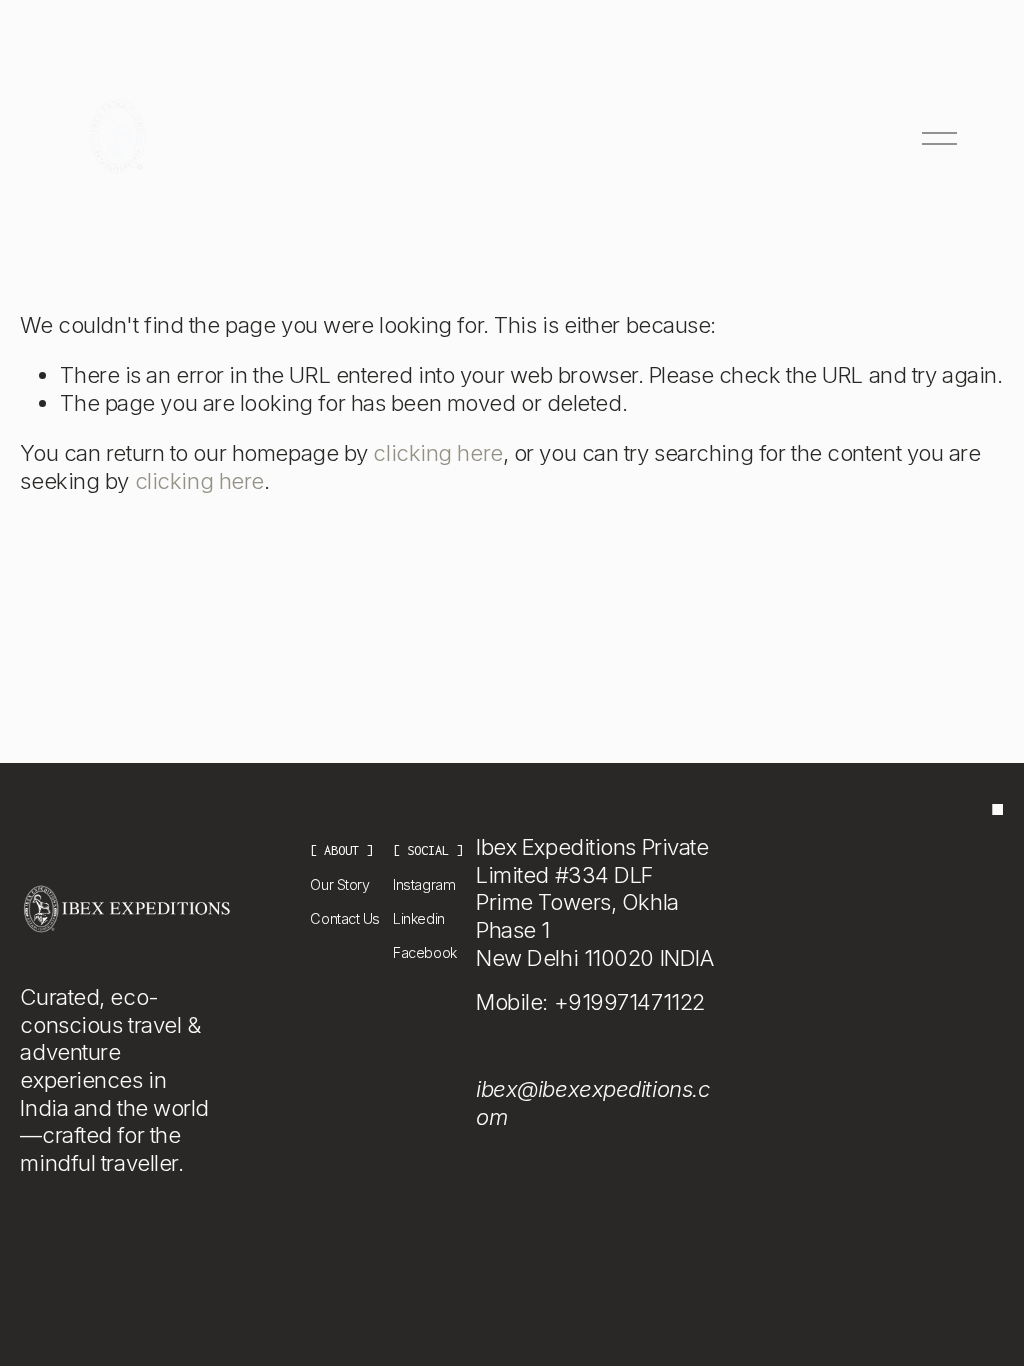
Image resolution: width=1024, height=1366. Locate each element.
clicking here (437, 453)
